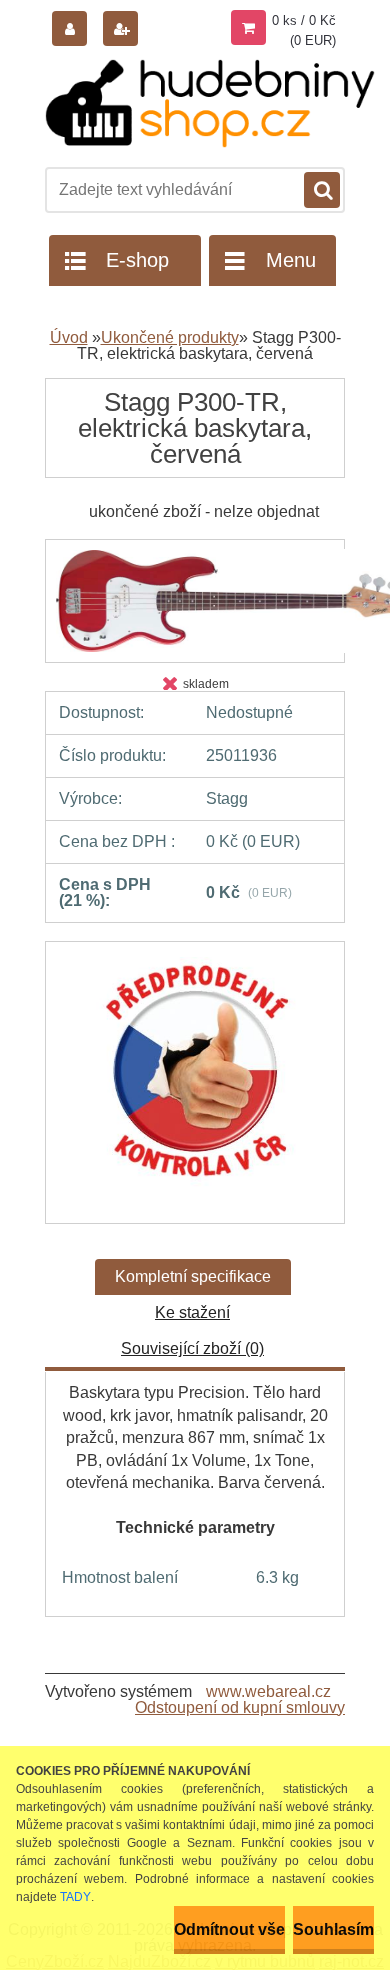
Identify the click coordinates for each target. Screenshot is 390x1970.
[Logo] (210, 103)
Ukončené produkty (170, 337)
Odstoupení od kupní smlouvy (240, 1707)
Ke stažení (192, 1312)
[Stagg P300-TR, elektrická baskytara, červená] (195, 1083)
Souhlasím (333, 1929)
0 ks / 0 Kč (304, 20)
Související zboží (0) (192, 1348)
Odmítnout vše (229, 1929)
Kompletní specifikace (193, 1276)
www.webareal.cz (268, 1691)
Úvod (69, 337)
